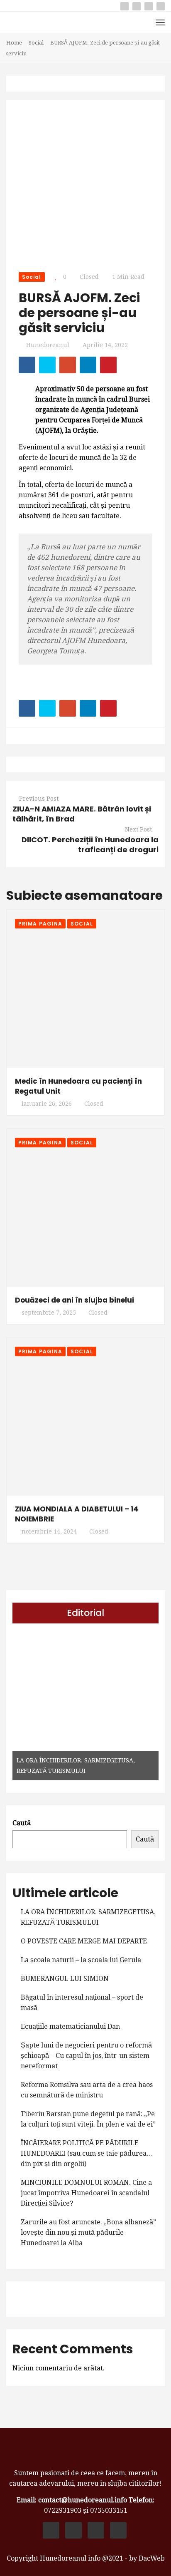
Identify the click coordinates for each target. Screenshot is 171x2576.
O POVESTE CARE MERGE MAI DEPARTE (84, 1941)
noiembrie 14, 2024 (49, 1531)
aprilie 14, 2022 (105, 345)
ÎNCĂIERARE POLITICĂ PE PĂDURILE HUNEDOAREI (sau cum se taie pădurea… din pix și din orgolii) (87, 2153)
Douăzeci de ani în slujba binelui (75, 1300)
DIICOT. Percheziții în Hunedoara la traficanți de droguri (90, 845)
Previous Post (39, 799)
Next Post (138, 829)
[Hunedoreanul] (85, 2454)
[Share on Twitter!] (47, 365)
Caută (22, 1823)
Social (36, 43)
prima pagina (40, 924)
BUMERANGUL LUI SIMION (65, 1979)
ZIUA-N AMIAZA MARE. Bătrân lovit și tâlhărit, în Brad (82, 814)
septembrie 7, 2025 (49, 1313)
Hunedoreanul (48, 345)
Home (14, 43)
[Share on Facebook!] (27, 365)
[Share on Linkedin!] (88, 365)
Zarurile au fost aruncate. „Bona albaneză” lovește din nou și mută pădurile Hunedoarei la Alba (88, 2232)
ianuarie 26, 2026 (47, 1104)
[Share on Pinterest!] (108, 365)
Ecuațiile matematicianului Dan (70, 2026)
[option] (85, 1707)
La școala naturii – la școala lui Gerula (81, 1960)
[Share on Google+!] (68, 365)
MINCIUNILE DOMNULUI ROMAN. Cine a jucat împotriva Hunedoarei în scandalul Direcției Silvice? (86, 2193)
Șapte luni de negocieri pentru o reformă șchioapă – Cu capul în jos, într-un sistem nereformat (86, 2056)
